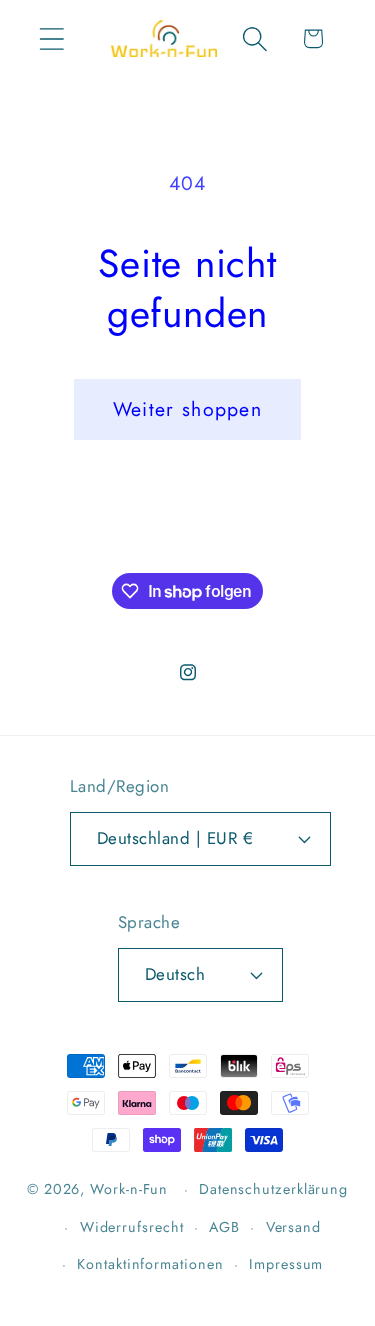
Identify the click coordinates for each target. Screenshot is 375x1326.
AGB (224, 1227)
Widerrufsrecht (132, 1227)
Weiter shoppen (187, 409)
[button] (51, 38)
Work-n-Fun (129, 1189)
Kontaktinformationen (150, 1264)
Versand (293, 1227)
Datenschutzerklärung (273, 1189)
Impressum (286, 1264)
